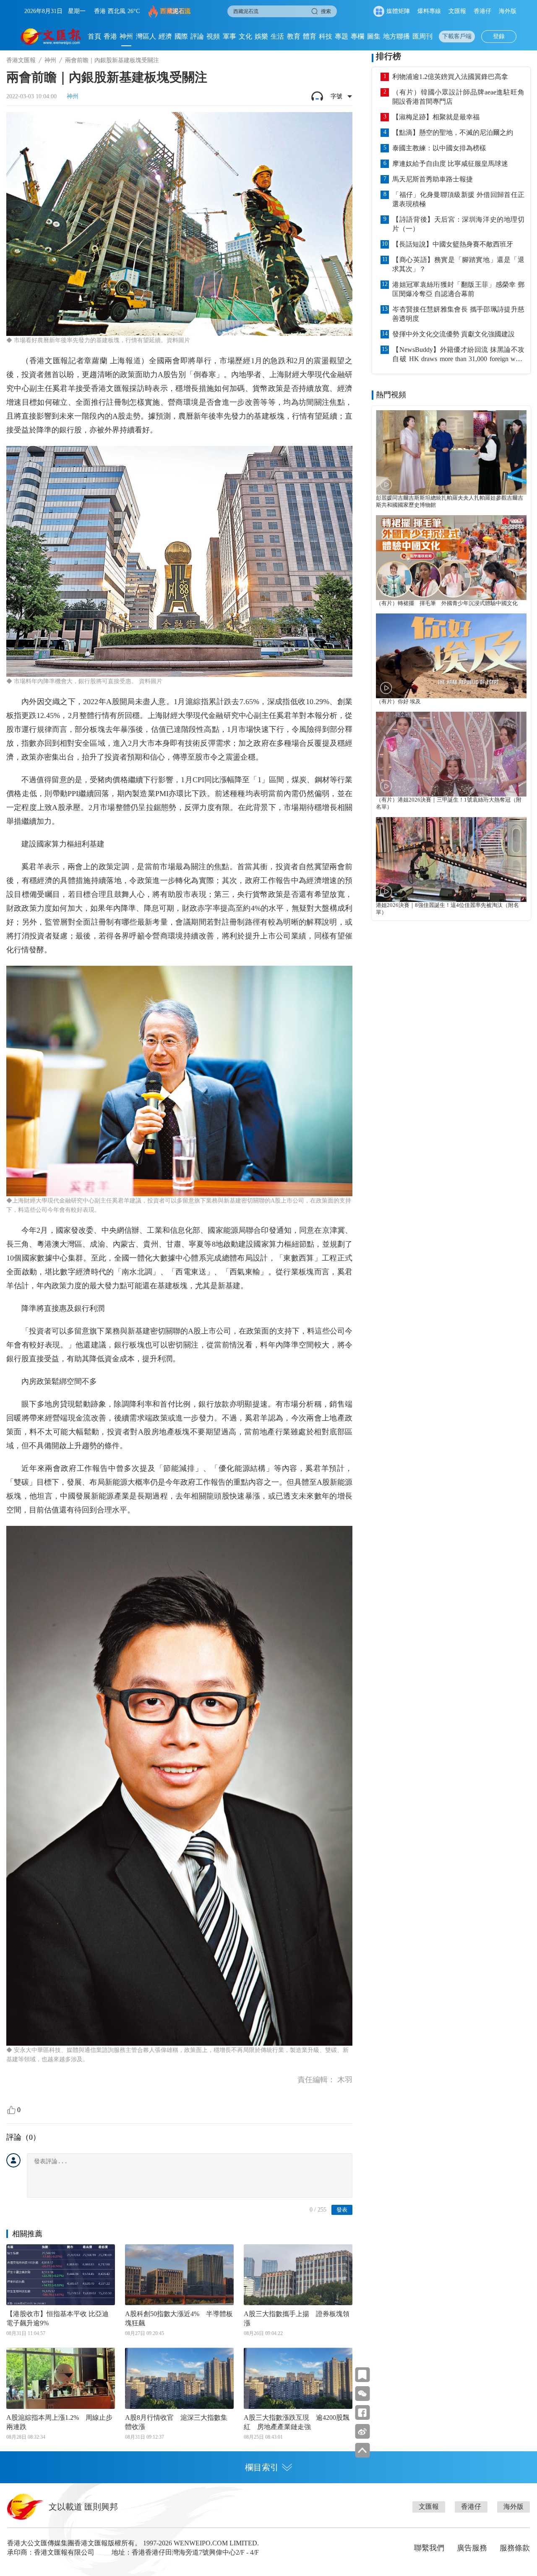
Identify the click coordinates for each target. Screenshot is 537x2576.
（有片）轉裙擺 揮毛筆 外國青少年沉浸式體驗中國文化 (447, 603)
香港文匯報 (21, 60)
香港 (110, 36)
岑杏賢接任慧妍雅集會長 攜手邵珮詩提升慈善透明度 (458, 314)
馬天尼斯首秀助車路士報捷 (433, 179)
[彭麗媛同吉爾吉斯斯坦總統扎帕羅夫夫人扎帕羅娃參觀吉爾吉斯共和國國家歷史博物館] (451, 453)
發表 (342, 2210)
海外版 (508, 11)
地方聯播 (396, 36)
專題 (341, 36)
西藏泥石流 (176, 11)
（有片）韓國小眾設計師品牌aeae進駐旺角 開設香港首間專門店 (458, 97)
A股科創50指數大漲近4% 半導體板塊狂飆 (179, 2318)
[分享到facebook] (362, 2412)
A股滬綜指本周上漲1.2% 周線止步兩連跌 (59, 2422)
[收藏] (362, 2375)
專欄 (357, 36)
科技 (326, 36)
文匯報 (457, 11)
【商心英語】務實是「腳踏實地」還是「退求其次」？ (458, 264)
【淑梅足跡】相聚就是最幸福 (436, 117)
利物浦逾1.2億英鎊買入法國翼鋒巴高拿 (450, 77)
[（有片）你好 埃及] (451, 656)
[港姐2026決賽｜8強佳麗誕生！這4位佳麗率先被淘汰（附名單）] (451, 860)
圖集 (374, 36)
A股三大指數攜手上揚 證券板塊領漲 (297, 2318)
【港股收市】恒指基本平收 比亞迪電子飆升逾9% (57, 2318)
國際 (181, 36)
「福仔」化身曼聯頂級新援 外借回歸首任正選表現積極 (458, 199)
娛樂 (261, 36)
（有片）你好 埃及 (398, 702)
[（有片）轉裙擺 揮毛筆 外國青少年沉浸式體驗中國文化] (451, 558)
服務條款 (515, 2548)
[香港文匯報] (51, 37)
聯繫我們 (429, 2548)
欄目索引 (262, 2467)
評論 (197, 36)
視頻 (213, 36)
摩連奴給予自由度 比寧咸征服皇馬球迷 (450, 164)
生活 (277, 36)
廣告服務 (472, 2548)
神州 (126, 36)
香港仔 (482, 11)
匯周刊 (422, 36)
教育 (294, 36)
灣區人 (146, 36)
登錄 (499, 36)
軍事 (229, 36)
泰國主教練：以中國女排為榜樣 (439, 148)
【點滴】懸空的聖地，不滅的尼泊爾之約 (453, 132)
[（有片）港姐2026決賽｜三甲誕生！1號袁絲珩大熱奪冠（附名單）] (451, 754)
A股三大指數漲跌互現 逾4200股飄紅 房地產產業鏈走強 (297, 2422)
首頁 (94, 36)
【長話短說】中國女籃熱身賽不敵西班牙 (453, 244)
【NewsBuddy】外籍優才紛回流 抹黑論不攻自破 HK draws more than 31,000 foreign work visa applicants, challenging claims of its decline (458, 355)
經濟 (165, 36)
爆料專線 (429, 11)
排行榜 (388, 56)
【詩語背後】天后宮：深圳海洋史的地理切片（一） (458, 224)
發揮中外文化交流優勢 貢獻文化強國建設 (454, 334)
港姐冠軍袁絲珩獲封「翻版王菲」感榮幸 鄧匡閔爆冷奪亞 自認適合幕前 (458, 289)
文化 (245, 36)
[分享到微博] (362, 2431)
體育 (310, 36)
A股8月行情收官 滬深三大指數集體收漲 (176, 2422)
